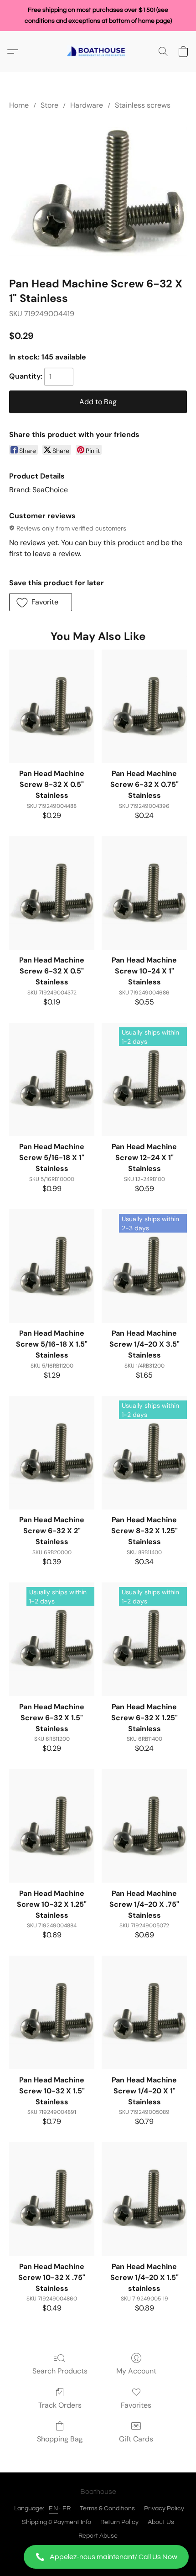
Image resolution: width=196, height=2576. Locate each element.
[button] (98, 2557)
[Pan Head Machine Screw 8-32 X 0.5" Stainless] (52, 706)
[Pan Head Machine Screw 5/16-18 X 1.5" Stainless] (52, 1266)
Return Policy (119, 2522)
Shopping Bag (60, 2439)
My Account (136, 2371)
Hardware (87, 105)
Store (49, 105)
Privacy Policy (164, 2508)
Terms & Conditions (107, 2508)
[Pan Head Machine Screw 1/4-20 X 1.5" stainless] (144, 2199)
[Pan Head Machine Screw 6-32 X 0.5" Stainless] (52, 893)
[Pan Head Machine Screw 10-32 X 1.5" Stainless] (52, 2012)
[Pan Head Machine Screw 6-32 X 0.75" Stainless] (144, 706)
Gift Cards (136, 2439)
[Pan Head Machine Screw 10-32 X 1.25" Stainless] (52, 1826)
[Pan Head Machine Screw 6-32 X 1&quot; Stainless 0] (98, 192)
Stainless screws (143, 105)
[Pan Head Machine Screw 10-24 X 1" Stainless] (144, 893)
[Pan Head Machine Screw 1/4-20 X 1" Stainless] (144, 2012)
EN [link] (53, 2508)
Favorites (136, 2405)
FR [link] (67, 2508)
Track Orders (60, 2405)
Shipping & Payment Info (57, 2522)
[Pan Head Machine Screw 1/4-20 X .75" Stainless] (144, 1826)
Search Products (60, 2371)
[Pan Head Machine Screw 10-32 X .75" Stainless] (52, 2199)
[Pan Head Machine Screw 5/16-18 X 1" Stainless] (52, 1080)
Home (19, 105)
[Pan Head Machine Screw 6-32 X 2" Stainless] (52, 1453)
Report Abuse (98, 2536)
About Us (161, 2522)
